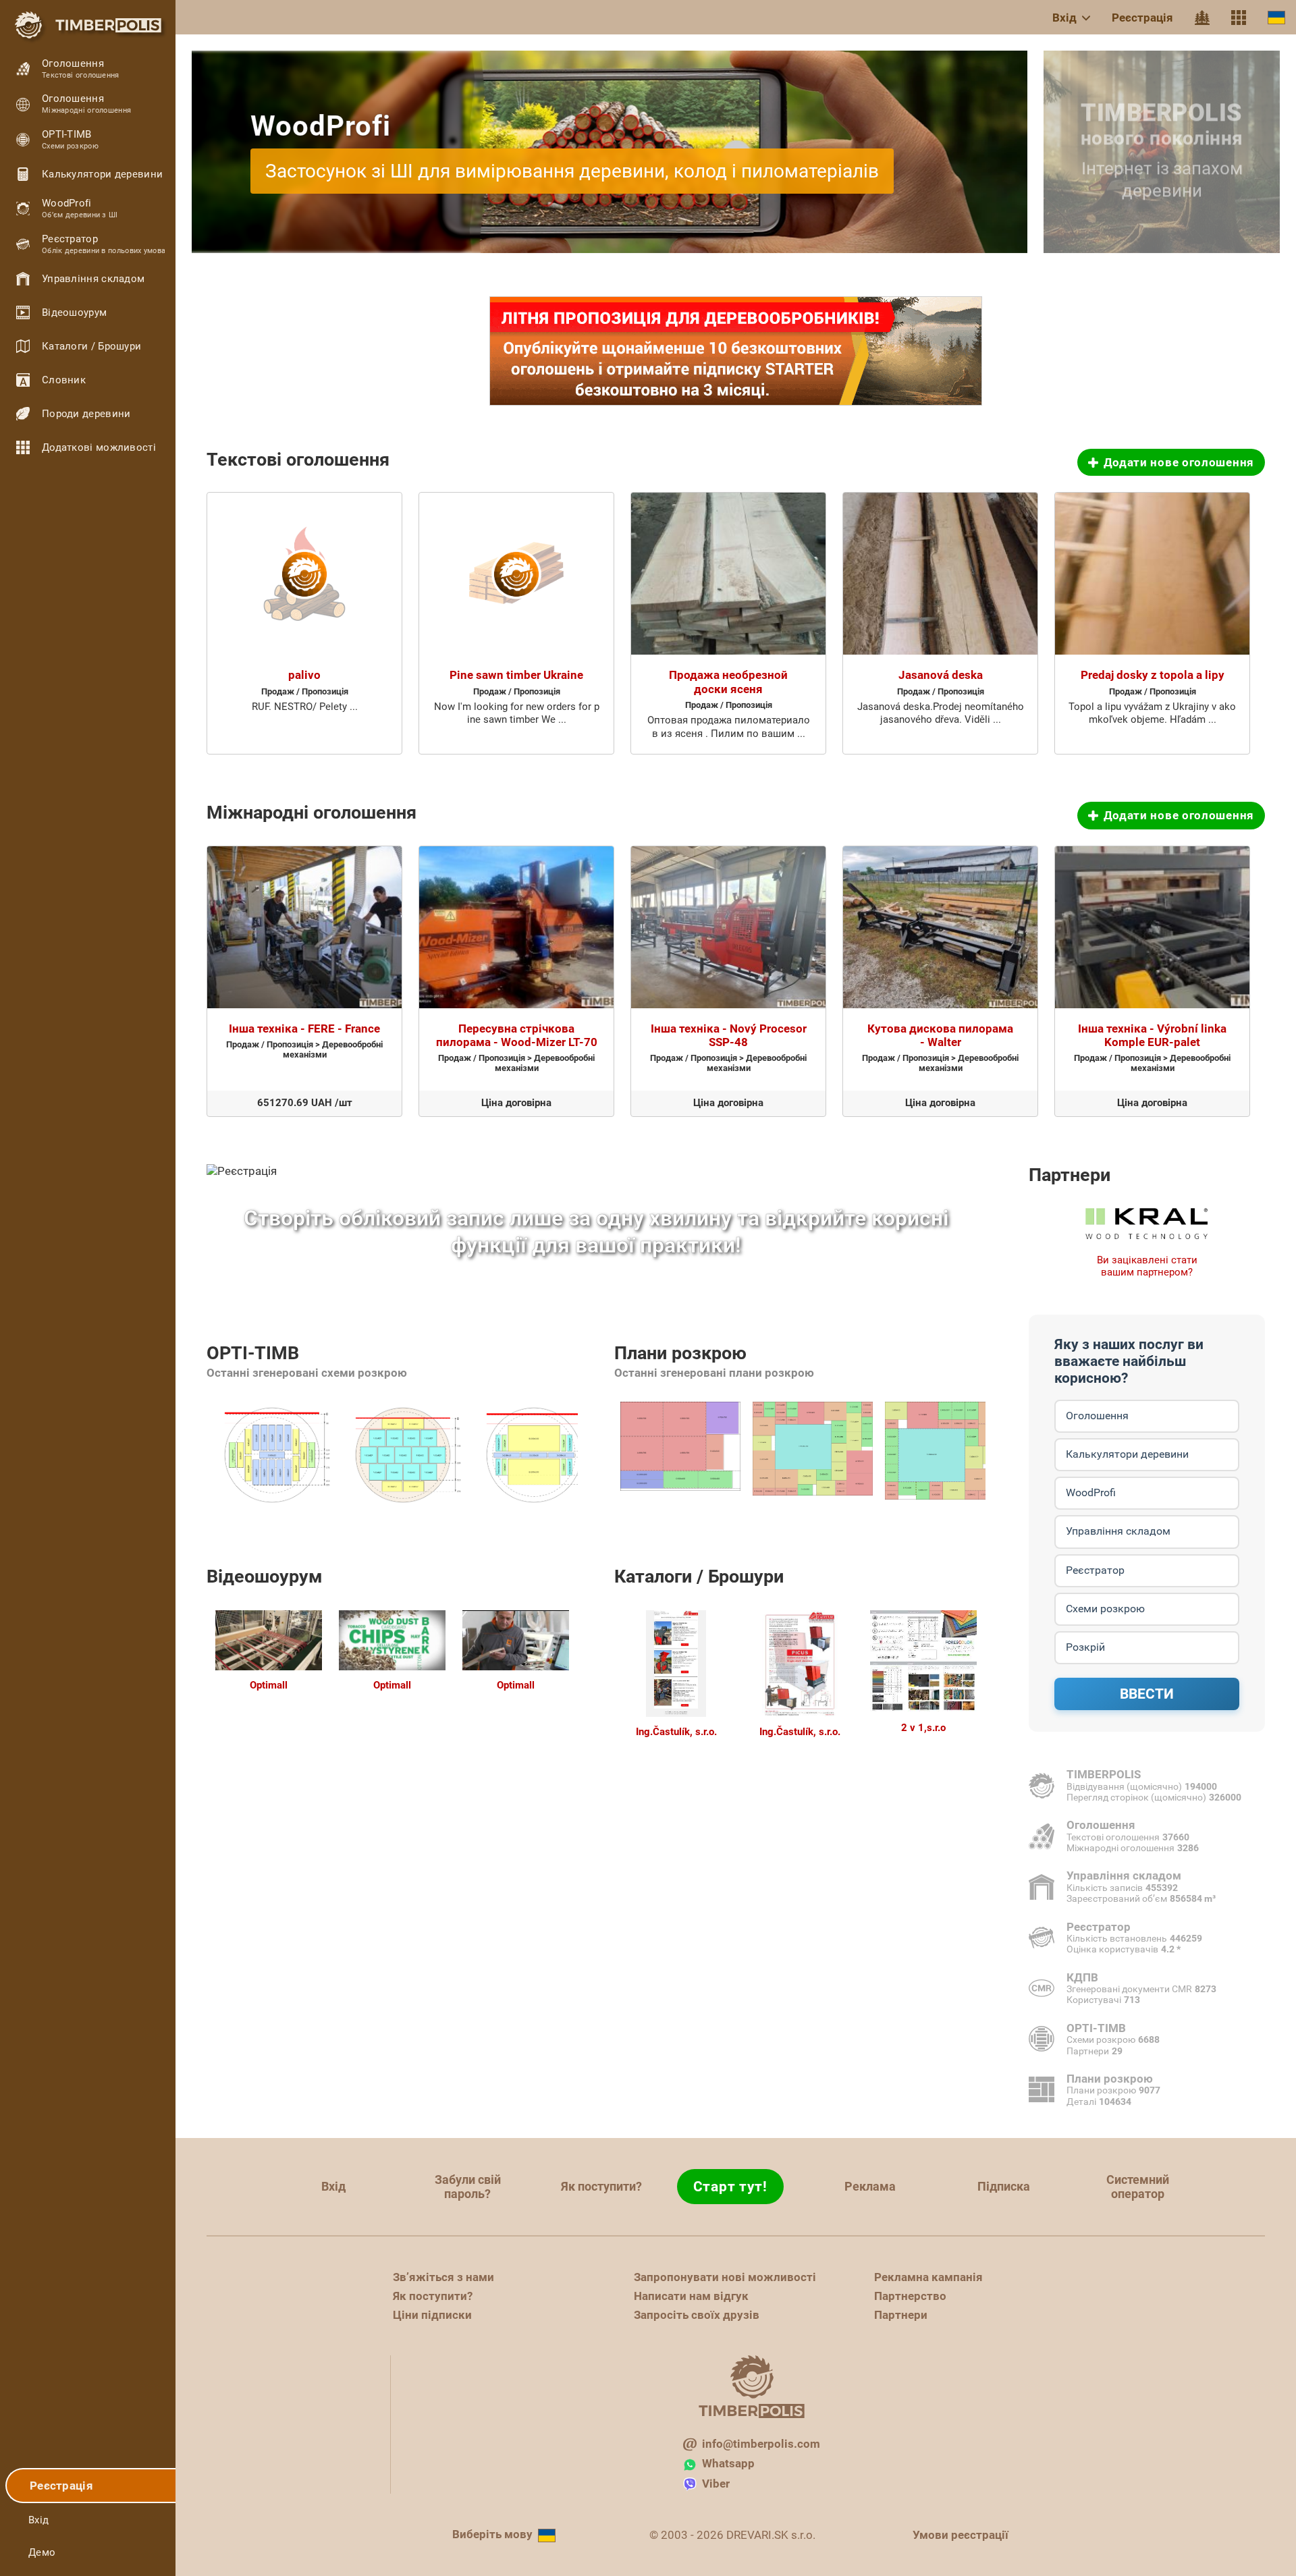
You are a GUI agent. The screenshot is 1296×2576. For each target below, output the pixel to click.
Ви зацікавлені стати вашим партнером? (1147, 1266)
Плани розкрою (680, 1353)
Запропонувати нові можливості (725, 2277)
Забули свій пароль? (468, 2187)
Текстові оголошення (298, 460)
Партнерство (910, 2296)
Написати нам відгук (691, 2296)
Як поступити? (601, 2186)
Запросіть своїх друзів (697, 2315)
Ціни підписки (432, 2315)
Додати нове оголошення (1179, 462)
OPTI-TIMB (253, 1353)
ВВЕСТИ (1147, 1694)
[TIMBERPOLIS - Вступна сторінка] (88, 25)
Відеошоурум (265, 1577)
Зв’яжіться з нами (443, 2277)
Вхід (1064, 18)
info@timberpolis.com (761, 2444)
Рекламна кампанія (928, 2277)
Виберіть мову (492, 2534)
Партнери (1070, 1175)
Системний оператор (1138, 2187)
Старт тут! (730, 2187)
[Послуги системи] (1239, 18)
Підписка (1004, 2186)
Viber (716, 2484)
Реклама (870, 2186)
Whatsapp (728, 2463)
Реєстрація (1142, 18)
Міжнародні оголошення (312, 813)
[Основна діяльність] (1202, 18)
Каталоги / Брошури (699, 1577)
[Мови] (1276, 17)
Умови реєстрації (961, 2535)
